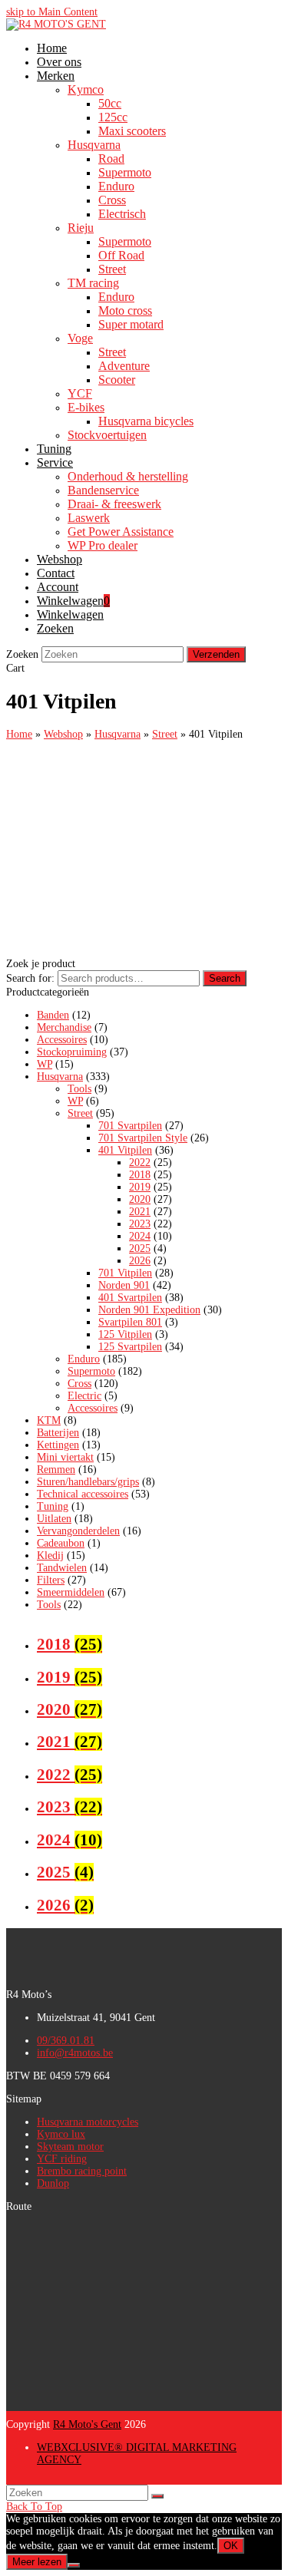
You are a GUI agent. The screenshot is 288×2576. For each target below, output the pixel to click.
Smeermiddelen (71, 1592)
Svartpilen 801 (130, 1322)
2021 (140, 1212)
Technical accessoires (83, 1494)
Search (225, 978)
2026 (140, 1261)
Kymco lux (61, 2134)
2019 (140, 1187)
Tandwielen (62, 1568)
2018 (140, 1175)
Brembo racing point (82, 2171)
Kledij (50, 1556)
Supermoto (91, 1371)
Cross (79, 1384)
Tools (79, 1089)
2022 (140, 1163)
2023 (140, 1224)
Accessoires (62, 1040)
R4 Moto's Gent (87, 2424)
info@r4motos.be (75, 2053)
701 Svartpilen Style (143, 1138)
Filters (51, 1580)
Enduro (84, 1359)
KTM (49, 1420)
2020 (140, 1199)
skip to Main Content (52, 12)
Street (80, 1113)
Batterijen (58, 1433)
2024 (140, 1236)
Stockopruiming (72, 1052)
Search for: (30, 978)
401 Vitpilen (125, 1150)
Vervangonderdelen (78, 1531)
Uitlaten (54, 1519)
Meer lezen (37, 2562)
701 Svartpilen (130, 1126)
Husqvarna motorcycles (88, 2122)
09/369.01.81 (66, 2041)
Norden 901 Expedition (149, 1310)
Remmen (56, 1470)
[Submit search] (157, 2496)
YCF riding (62, 2159)
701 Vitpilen (125, 1273)
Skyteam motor (70, 2147)
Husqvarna (60, 1077)
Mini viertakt (65, 1457)
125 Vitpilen (125, 1334)
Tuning (53, 1506)
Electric (84, 1396)
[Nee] (74, 2565)
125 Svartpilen (130, 1347)
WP (45, 1064)
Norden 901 (124, 1285)
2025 (140, 1248)
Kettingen (58, 1445)
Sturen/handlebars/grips (88, 1482)
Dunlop (53, 2183)
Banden (53, 1015)
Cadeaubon (61, 1543)
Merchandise (64, 1027)
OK (231, 2546)
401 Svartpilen (130, 1298)
